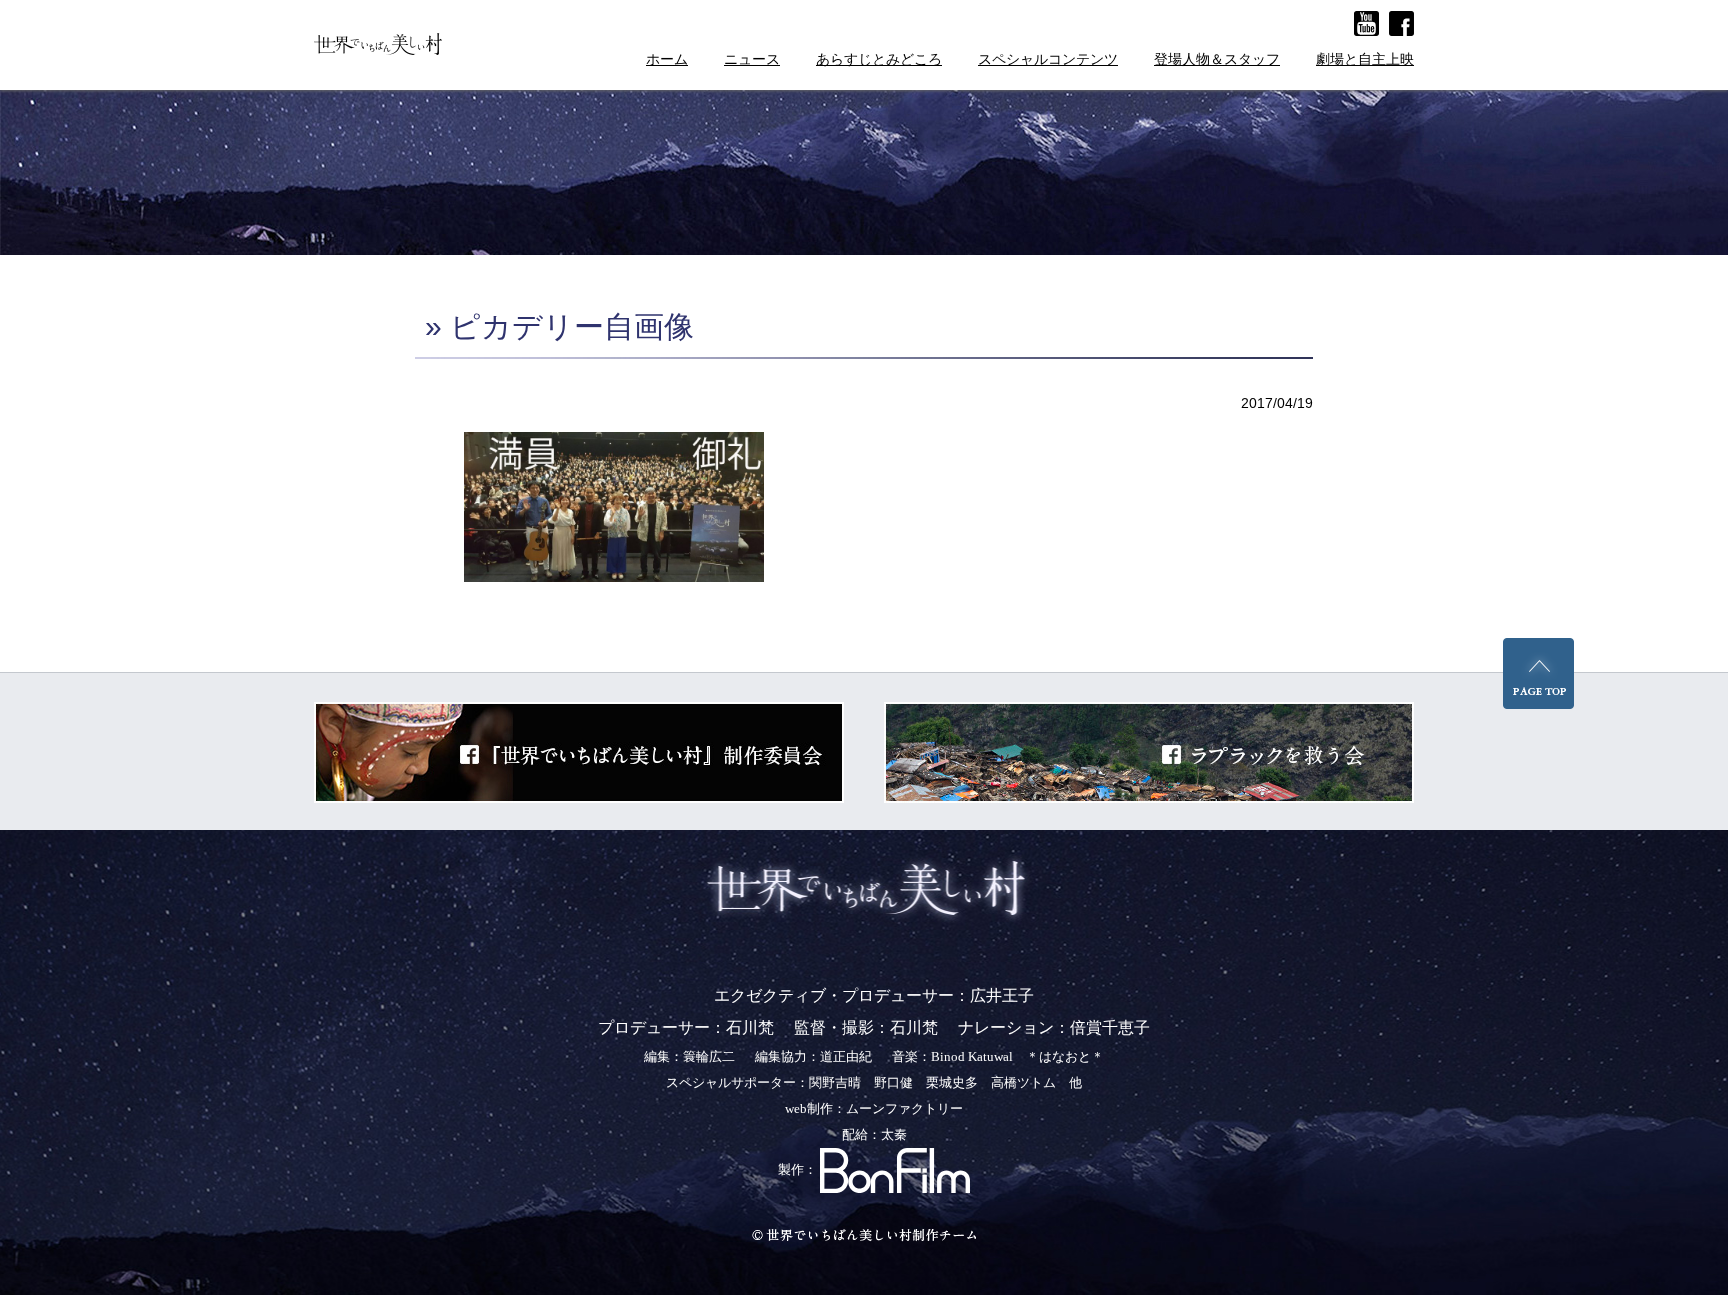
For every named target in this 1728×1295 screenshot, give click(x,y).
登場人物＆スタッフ (1217, 59)
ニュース (752, 59)
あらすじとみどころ (879, 59)
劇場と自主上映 (1365, 59)
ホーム (667, 59)
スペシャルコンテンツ (1048, 59)
